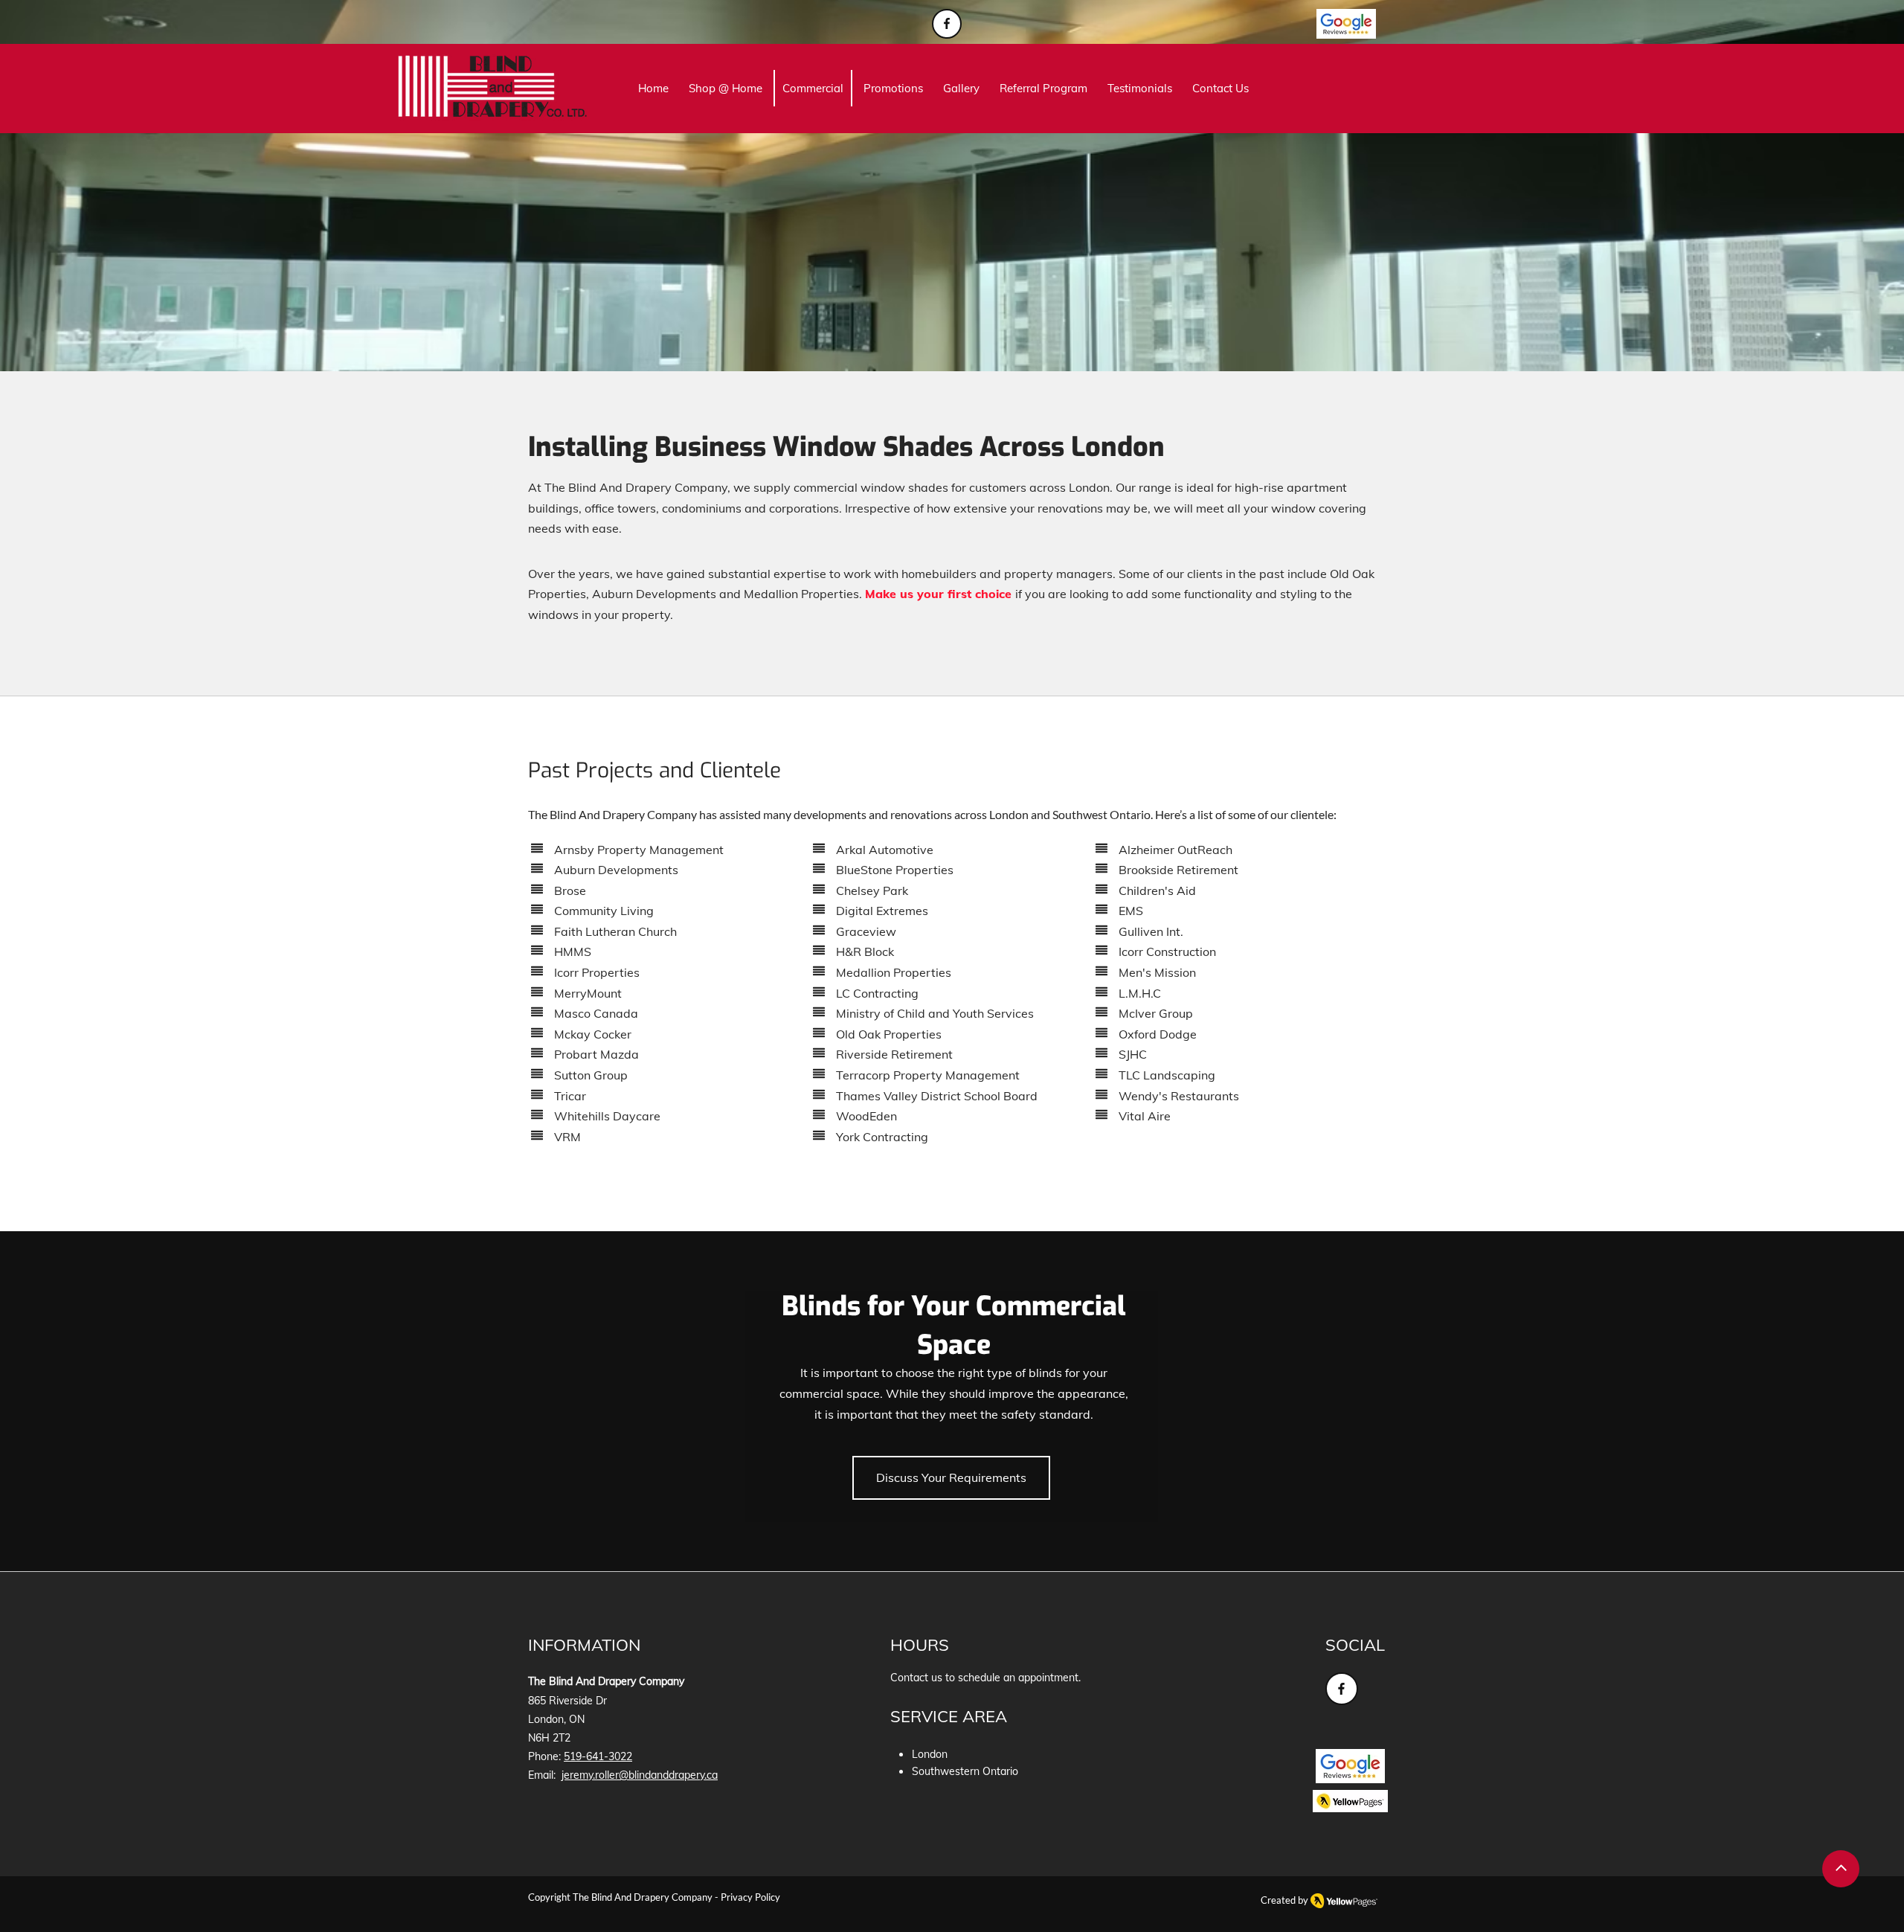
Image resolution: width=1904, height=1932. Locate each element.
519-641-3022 (598, 1756)
